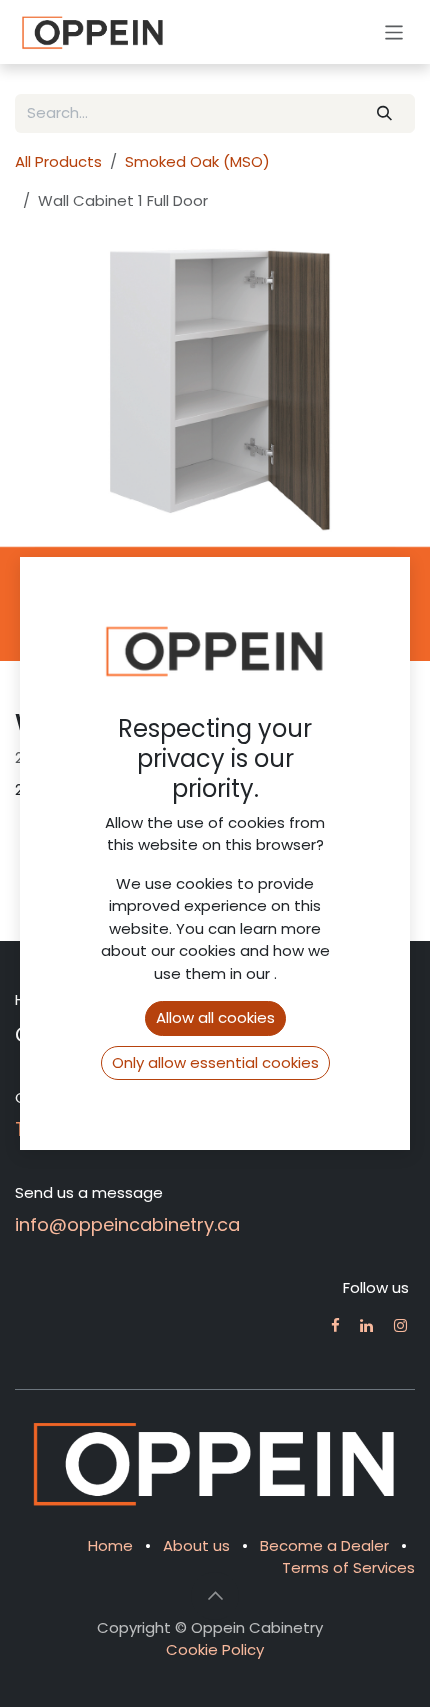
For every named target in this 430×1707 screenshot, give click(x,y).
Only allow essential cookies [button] (215, 1062)
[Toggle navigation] (394, 31)
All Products (58, 161)
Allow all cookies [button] (215, 1017)
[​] (335, 1325)
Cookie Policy (215, 1649)
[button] (215, 1596)
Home (110, 1545)
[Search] (385, 113)
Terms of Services (348, 1567)
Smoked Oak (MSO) (197, 161)
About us (196, 1545)
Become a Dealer (324, 1545)
